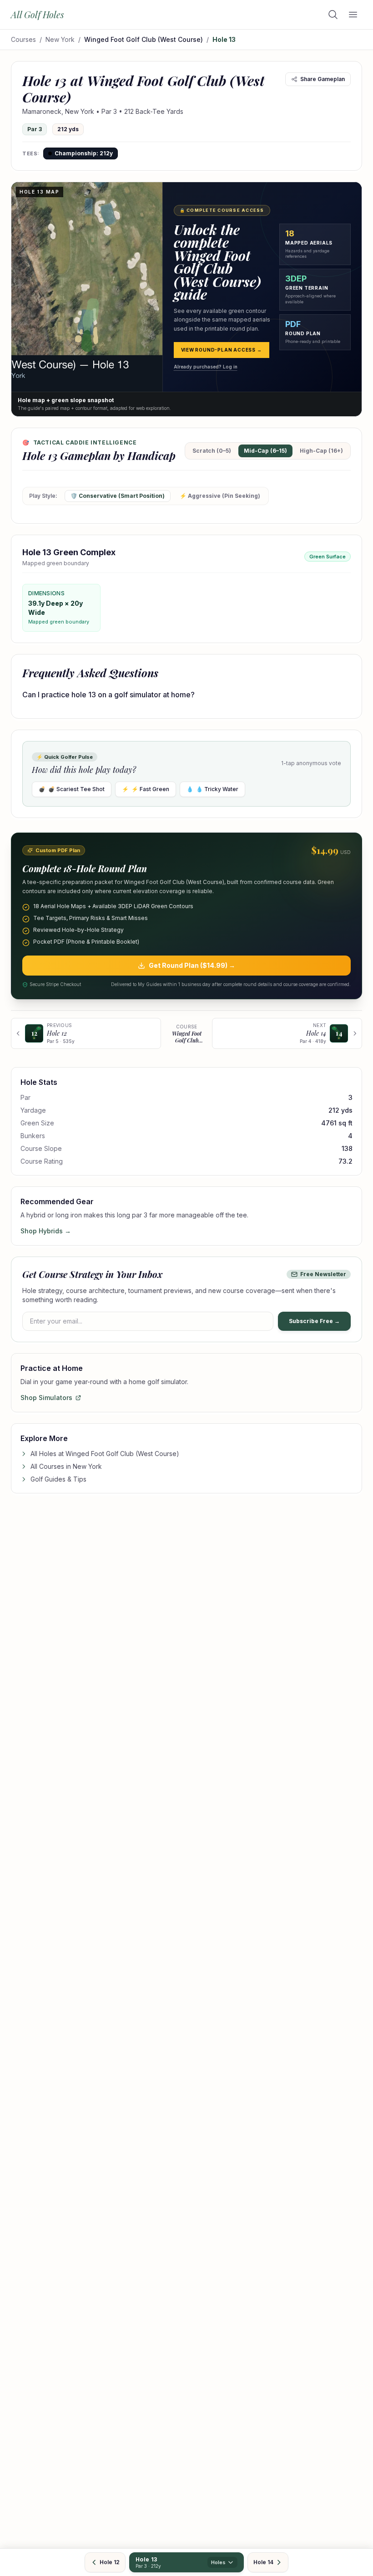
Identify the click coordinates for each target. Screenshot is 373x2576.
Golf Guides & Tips (58, 1479)
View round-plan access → (222, 350)
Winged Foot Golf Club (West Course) (144, 39)
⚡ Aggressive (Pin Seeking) (220, 496)
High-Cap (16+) (321, 451)
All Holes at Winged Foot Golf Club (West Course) (105, 1454)
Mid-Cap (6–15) (265, 451)
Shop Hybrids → (46, 1231)
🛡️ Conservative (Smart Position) (118, 496)
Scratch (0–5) (212, 451)
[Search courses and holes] (333, 15)
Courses (23, 39)
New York (60, 39)
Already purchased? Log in (206, 367)
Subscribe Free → (314, 1321)
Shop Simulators (46, 1398)
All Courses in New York (66, 1466)
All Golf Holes (38, 14)
